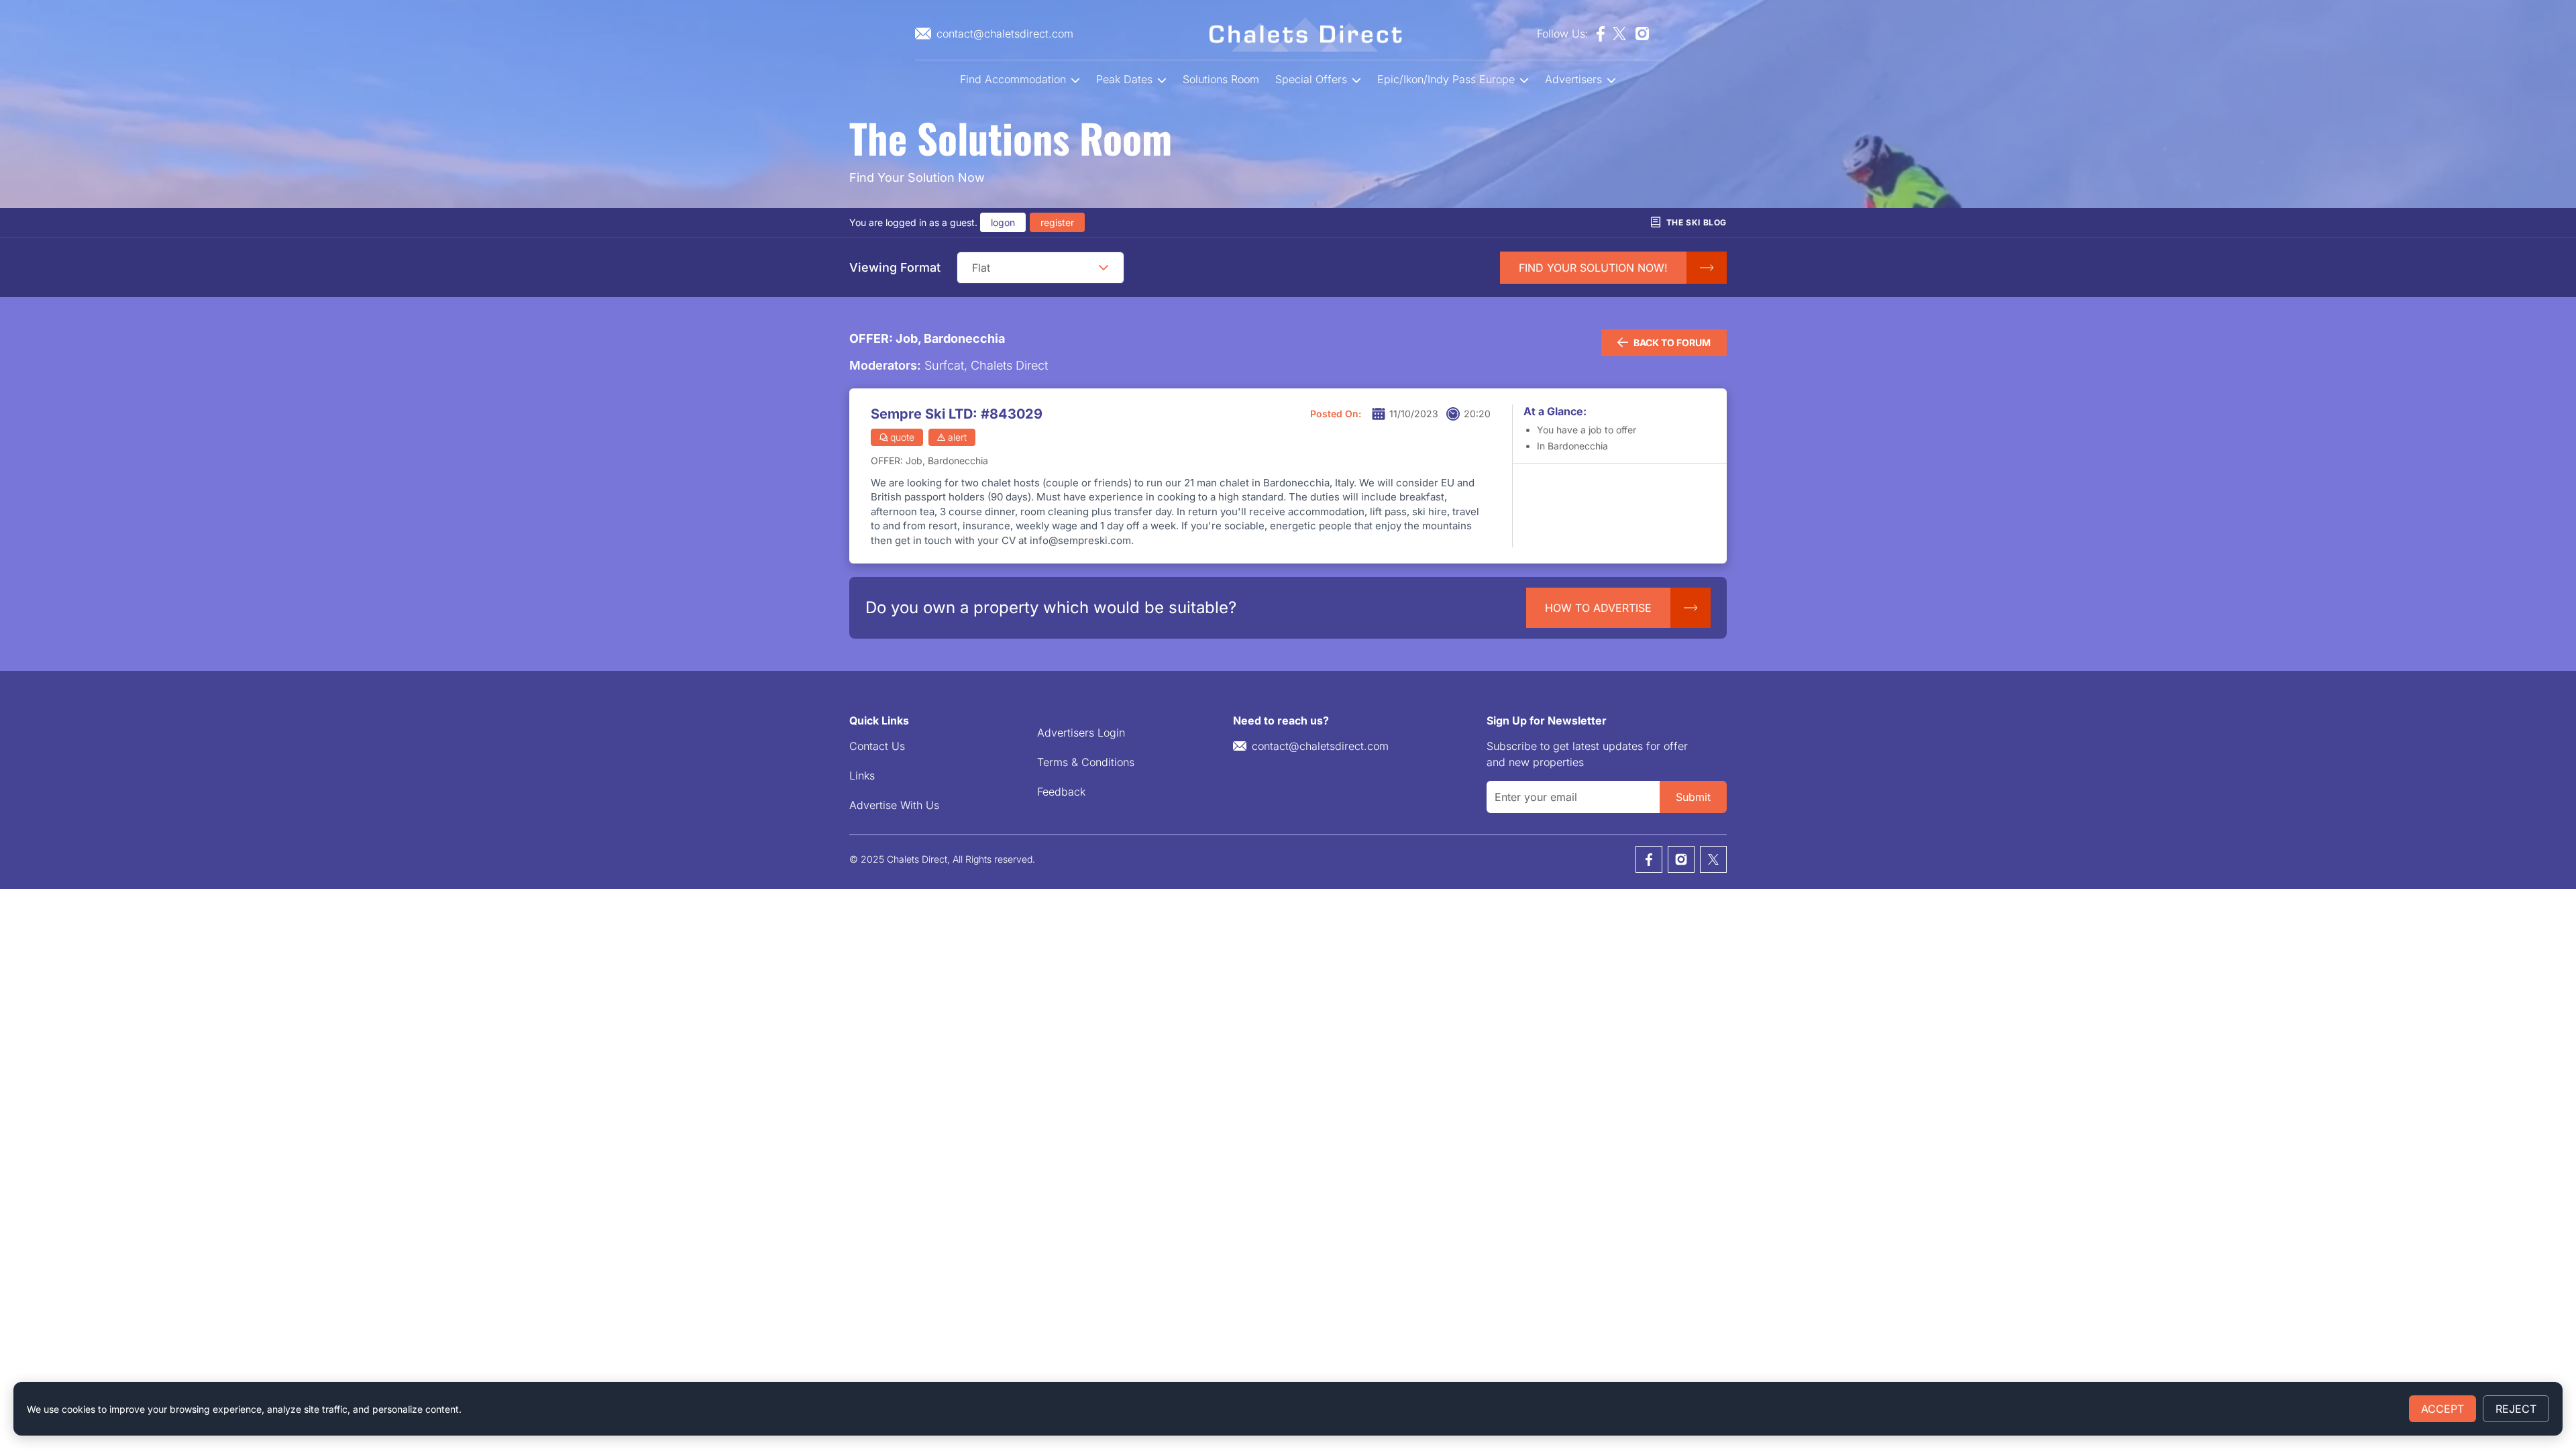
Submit (1693, 797)
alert (957, 437)
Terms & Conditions (1086, 762)
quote (902, 437)
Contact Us (877, 746)
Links (862, 775)
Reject (2516, 1409)
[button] (1104, 268)
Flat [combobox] (981, 268)
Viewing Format (895, 267)
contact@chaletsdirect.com (1320, 746)
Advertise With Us (894, 805)
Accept (2443, 1409)
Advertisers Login (1081, 733)
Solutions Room (1221, 79)
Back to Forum (1672, 342)
